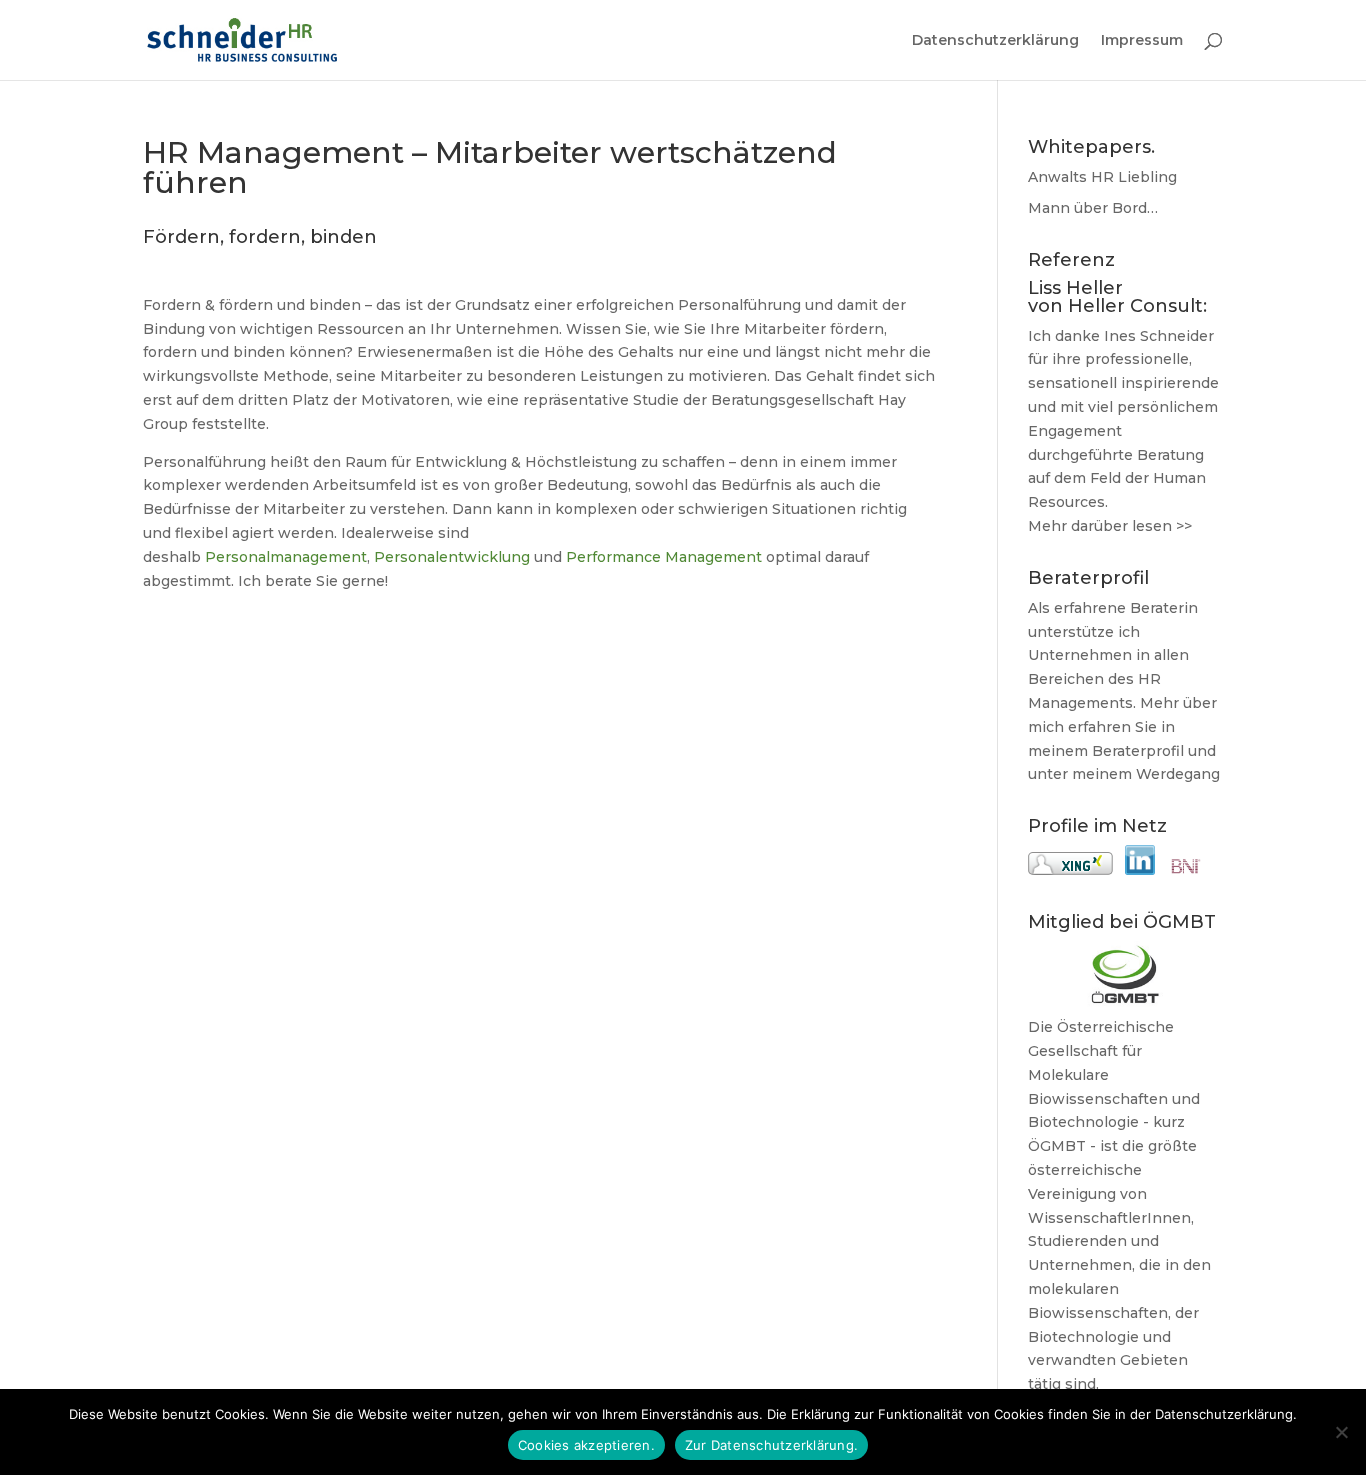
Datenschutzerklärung (995, 41)
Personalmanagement (286, 557)
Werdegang (1178, 774)
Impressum (1142, 41)
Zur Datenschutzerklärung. (771, 1445)
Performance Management (666, 557)
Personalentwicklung (452, 557)
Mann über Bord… (1093, 208)
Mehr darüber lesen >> (1110, 526)
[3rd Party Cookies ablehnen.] (1341, 1432)
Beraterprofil (1138, 751)
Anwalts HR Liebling (1102, 177)
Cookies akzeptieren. (586, 1445)
